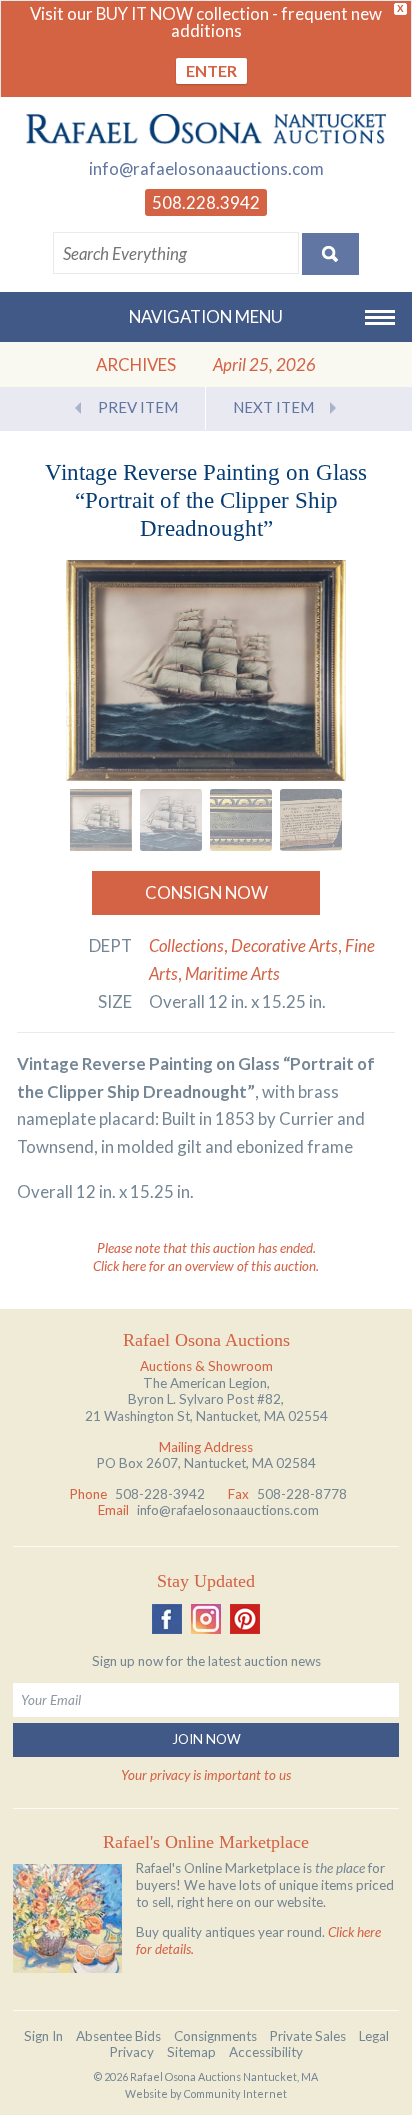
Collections (186, 945)
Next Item (273, 407)
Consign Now (206, 892)
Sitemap (191, 2052)
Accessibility (266, 2052)
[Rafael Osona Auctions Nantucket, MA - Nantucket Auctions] (206, 129)
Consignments (215, 2036)
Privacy (132, 2052)
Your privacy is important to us (206, 1775)
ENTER (211, 70)
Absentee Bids (118, 2036)
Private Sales (308, 2036)
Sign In (43, 2036)
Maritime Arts (232, 973)
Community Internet (235, 2093)
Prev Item (138, 407)
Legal (374, 2036)
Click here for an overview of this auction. (206, 1266)
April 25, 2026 (264, 364)
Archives (136, 364)
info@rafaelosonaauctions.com (206, 168)
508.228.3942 (206, 202)
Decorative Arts (284, 945)
